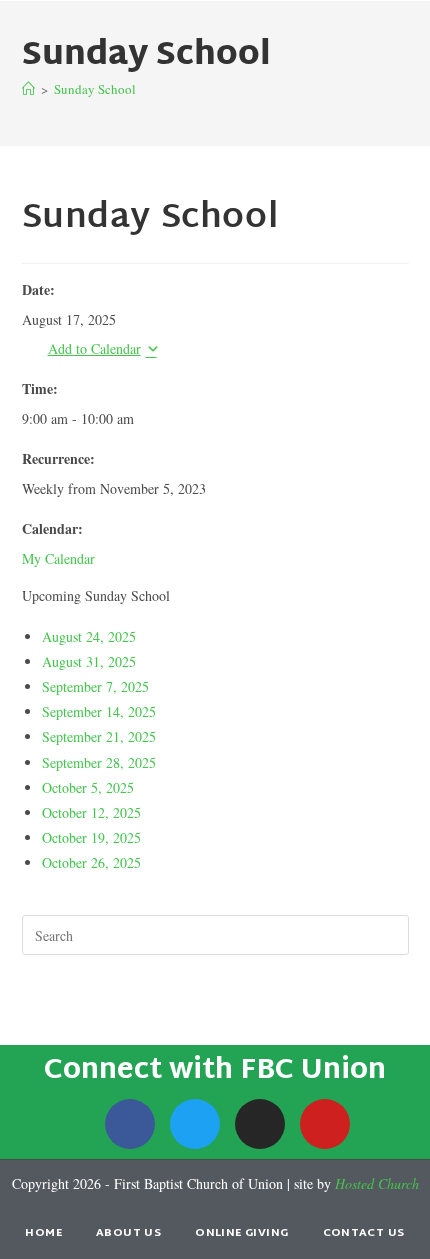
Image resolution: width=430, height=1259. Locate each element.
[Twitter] (195, 1124)
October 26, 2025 (91, 862)
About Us (128, 1233)
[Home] (28, 89)
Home (43, 1233)
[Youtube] (325, 1124)
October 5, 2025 (88, 787)
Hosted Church (377, 1183)
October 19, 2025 (91, 837)
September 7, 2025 (95, 686)
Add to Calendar (94, 348)
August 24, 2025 (89, 636)
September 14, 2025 (99, 711)
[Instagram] (260, 1124)
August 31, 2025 (89, 661)
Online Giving (241, 1233)
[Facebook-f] (130, 1124)
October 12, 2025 (91, 812)
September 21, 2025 (99, 736)
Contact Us (364, 1233)
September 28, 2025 (99, 762)
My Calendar (58, 558)
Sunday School (95, 89)
